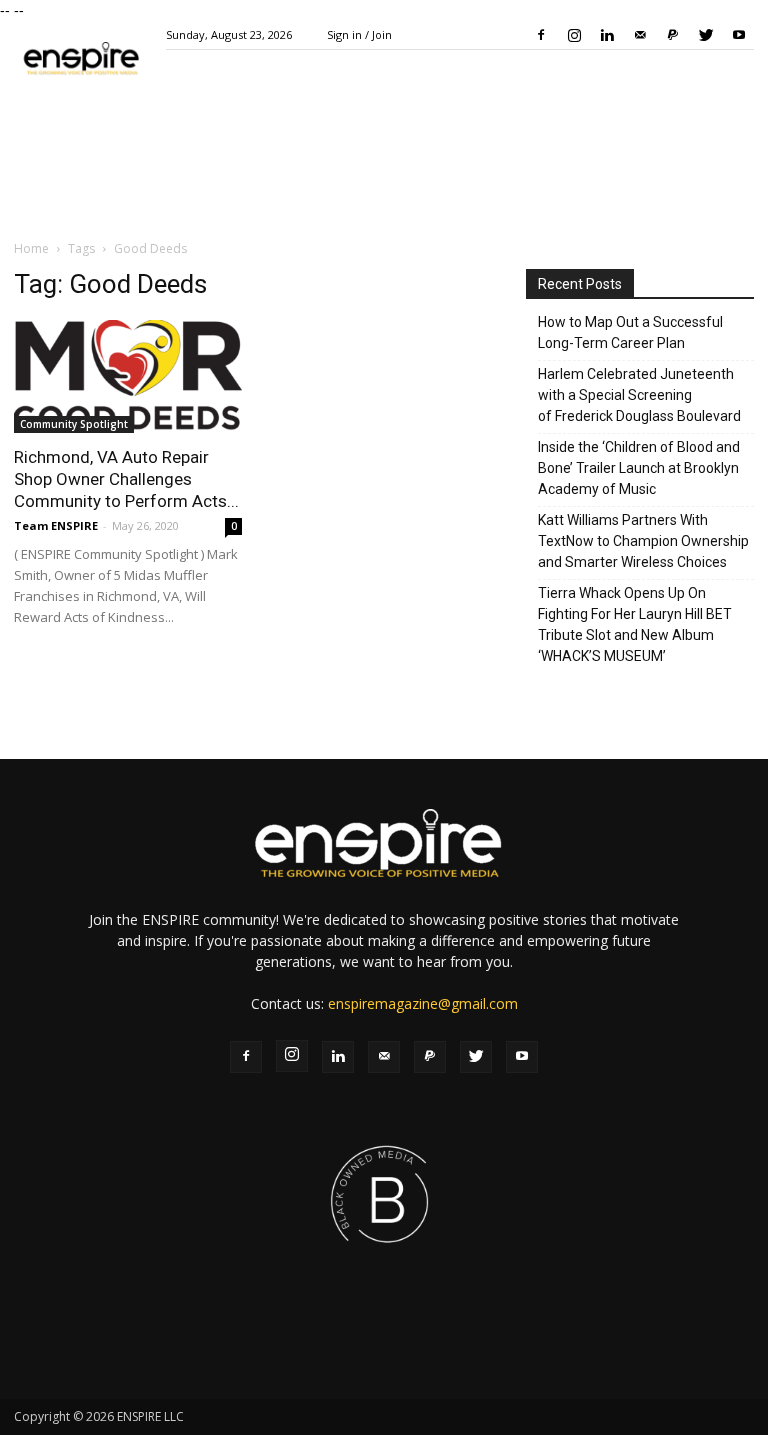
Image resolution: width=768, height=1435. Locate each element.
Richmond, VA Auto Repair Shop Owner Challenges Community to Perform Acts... (126, 479)
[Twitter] (706, 35)
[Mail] (640, 35)
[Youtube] (739, 35)
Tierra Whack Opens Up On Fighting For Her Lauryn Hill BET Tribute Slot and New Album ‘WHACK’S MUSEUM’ (635, 624)
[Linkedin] (607, 35)
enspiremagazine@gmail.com (423, 1003)
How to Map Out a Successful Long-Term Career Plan (630, 332)
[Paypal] (673, 35)
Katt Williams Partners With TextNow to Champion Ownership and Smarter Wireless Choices (643, 541)
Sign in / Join (359, 34)
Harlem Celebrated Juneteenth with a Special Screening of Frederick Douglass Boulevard (639, 395)
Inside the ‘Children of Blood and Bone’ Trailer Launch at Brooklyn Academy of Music (639, 468)
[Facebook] (541, 35)
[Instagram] (574, 35)
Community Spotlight (74, 424)
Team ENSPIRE (56, 525)
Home (31, 248)
